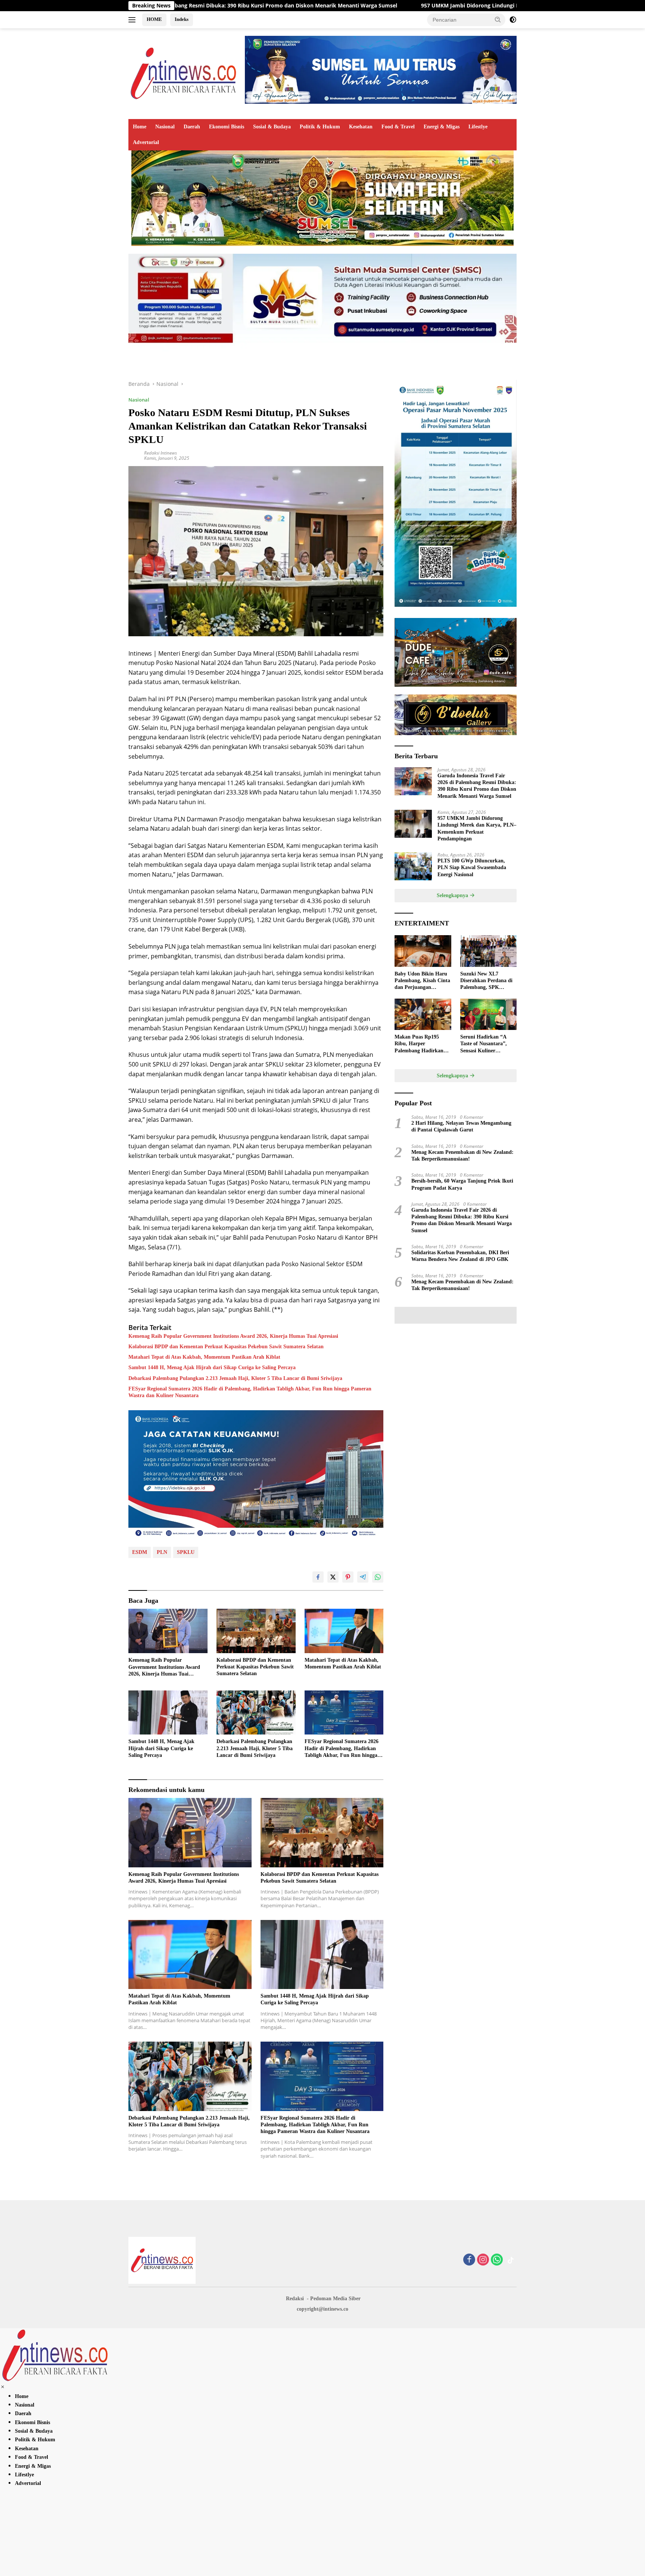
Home (140, 127)
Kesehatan (361, 127)
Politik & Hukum (320, 127)
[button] (498, 19)
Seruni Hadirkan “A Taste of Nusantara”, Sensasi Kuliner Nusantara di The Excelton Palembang (484, 1044)
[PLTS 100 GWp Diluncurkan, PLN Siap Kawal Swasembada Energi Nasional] (413, 866)
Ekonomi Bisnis (227, 127)
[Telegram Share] (363, 1577)
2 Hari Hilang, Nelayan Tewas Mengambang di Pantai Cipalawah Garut (461, 1126)
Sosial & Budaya (272, 127)
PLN (162, 1552)
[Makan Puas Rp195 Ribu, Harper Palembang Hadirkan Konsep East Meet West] (423, 1014)
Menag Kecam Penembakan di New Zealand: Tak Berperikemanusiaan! (462, 1156)
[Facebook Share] (318, 1577)
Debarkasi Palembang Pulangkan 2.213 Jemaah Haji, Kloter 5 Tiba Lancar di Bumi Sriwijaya (235, 1378)
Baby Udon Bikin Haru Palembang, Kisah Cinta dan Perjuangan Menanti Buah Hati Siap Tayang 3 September (422, 981)
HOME (154, 19)
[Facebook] (469, 2260)
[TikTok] (511, 2260)
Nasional (165, 127)
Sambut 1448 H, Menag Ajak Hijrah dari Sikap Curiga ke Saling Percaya (212, 1367)
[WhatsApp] (497, 2260)
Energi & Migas (442, 127)
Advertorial (146, 142)
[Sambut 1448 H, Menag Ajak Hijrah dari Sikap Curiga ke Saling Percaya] (168, 1713)
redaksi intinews (161, 453)
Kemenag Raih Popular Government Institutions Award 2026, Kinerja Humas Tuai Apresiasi (233, 1336)
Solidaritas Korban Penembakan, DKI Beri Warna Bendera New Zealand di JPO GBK (460, 1256)
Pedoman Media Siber (335, 2299)
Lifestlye (478, 127)
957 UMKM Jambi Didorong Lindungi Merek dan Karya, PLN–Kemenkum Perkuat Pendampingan (385, 6)
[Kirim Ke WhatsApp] (378, 1577)
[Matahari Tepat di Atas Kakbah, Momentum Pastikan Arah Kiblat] (344, 1631)
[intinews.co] (184, 73)
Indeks (182, 19)
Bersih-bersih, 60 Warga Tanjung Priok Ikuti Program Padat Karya (462, 1184)
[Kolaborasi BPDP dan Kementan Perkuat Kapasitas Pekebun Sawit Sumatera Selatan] (256, 1631)
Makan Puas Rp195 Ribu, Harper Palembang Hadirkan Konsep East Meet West (421, 1044)
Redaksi (295, 2299)
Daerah (192, 127)
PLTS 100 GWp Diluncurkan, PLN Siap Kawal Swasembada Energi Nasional (472, 867)
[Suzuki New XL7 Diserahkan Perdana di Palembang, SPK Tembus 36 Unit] (488, 951)
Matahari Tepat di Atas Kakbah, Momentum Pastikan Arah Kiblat (204, 1357)
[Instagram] (483, 2260)
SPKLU (186, 1552)
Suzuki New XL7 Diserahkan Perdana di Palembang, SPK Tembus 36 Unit (486, 981)
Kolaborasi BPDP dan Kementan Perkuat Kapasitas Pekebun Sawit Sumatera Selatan (226, 1347)
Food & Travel (398, 127)
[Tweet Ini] (333, 1577)
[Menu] (133, 20)
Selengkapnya (453, 895)
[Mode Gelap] (513, 20)
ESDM (140, 1552)
